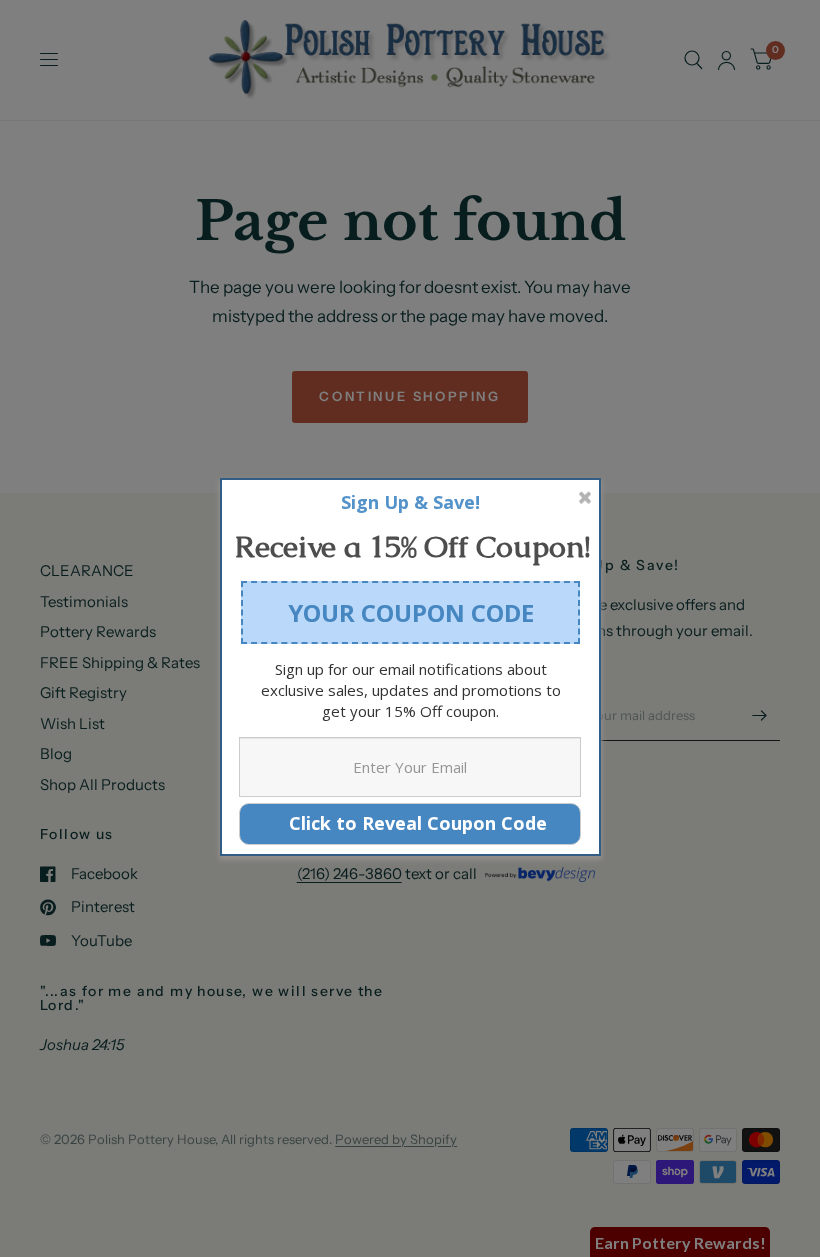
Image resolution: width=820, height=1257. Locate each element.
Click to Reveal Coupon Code (410, 823)
